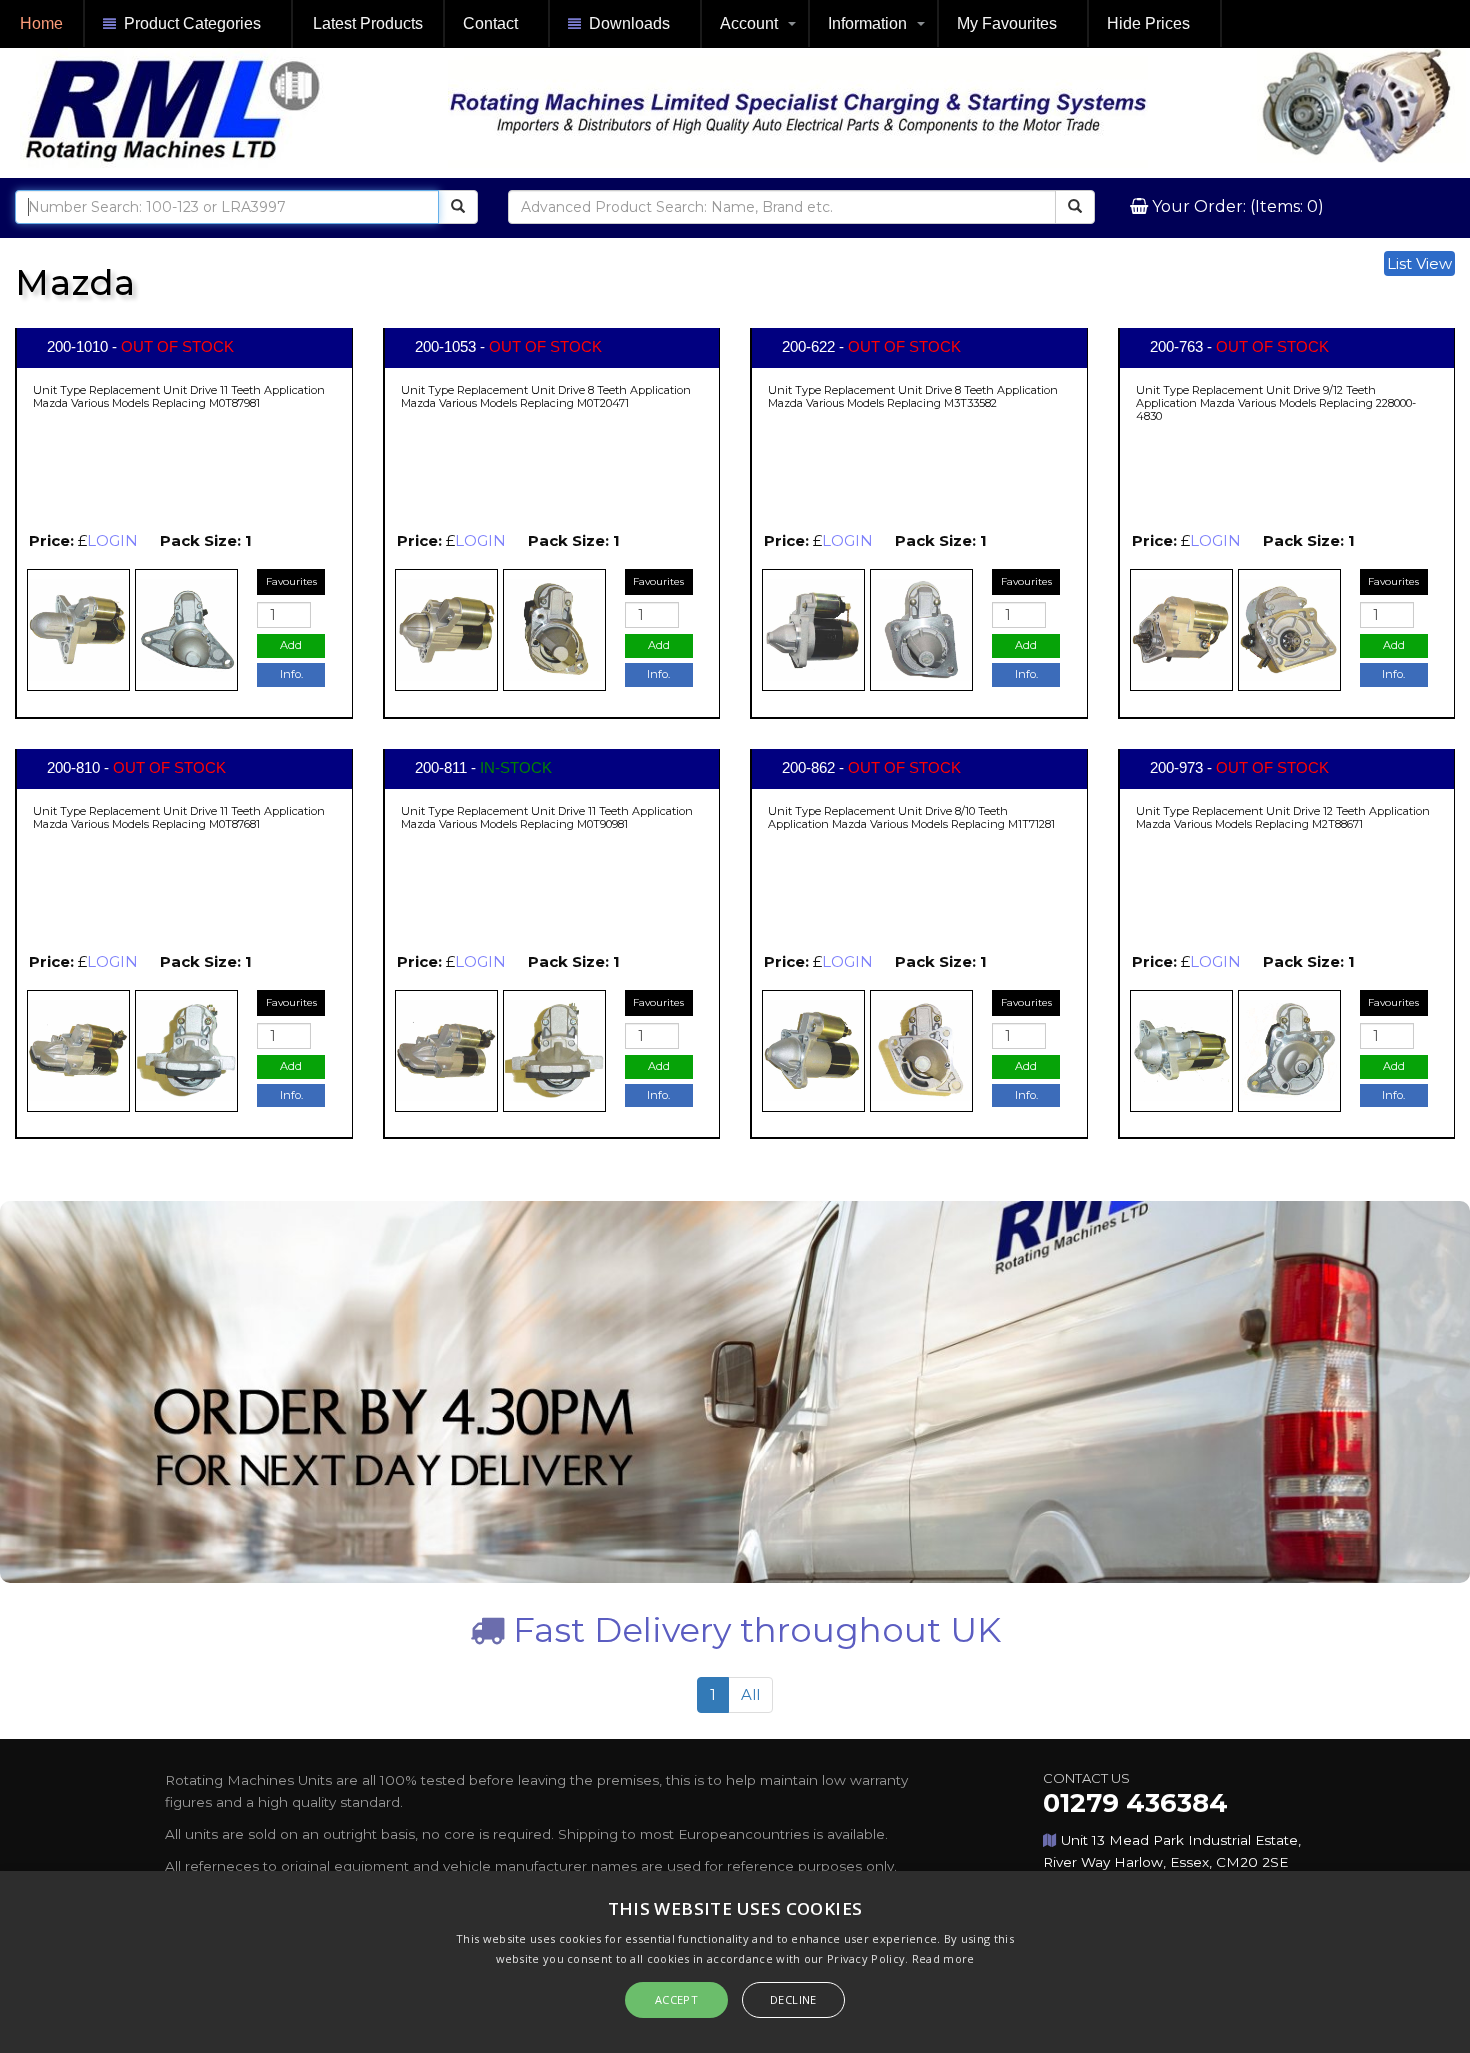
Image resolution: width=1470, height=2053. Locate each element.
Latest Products (368, 23)
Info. (291, 674)
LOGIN (112, 540)
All (750, 1694)
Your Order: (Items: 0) (1236, 206)
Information (867, 23)
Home (41, 23)
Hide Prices (1148, 23)
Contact (490, 23)
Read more (943, 1958)
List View (1419, 263)
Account (749, 23)
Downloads (629, 23)
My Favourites (1007, 23)
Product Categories (192, 23)
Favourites (291, 581)
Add (291, 645)
